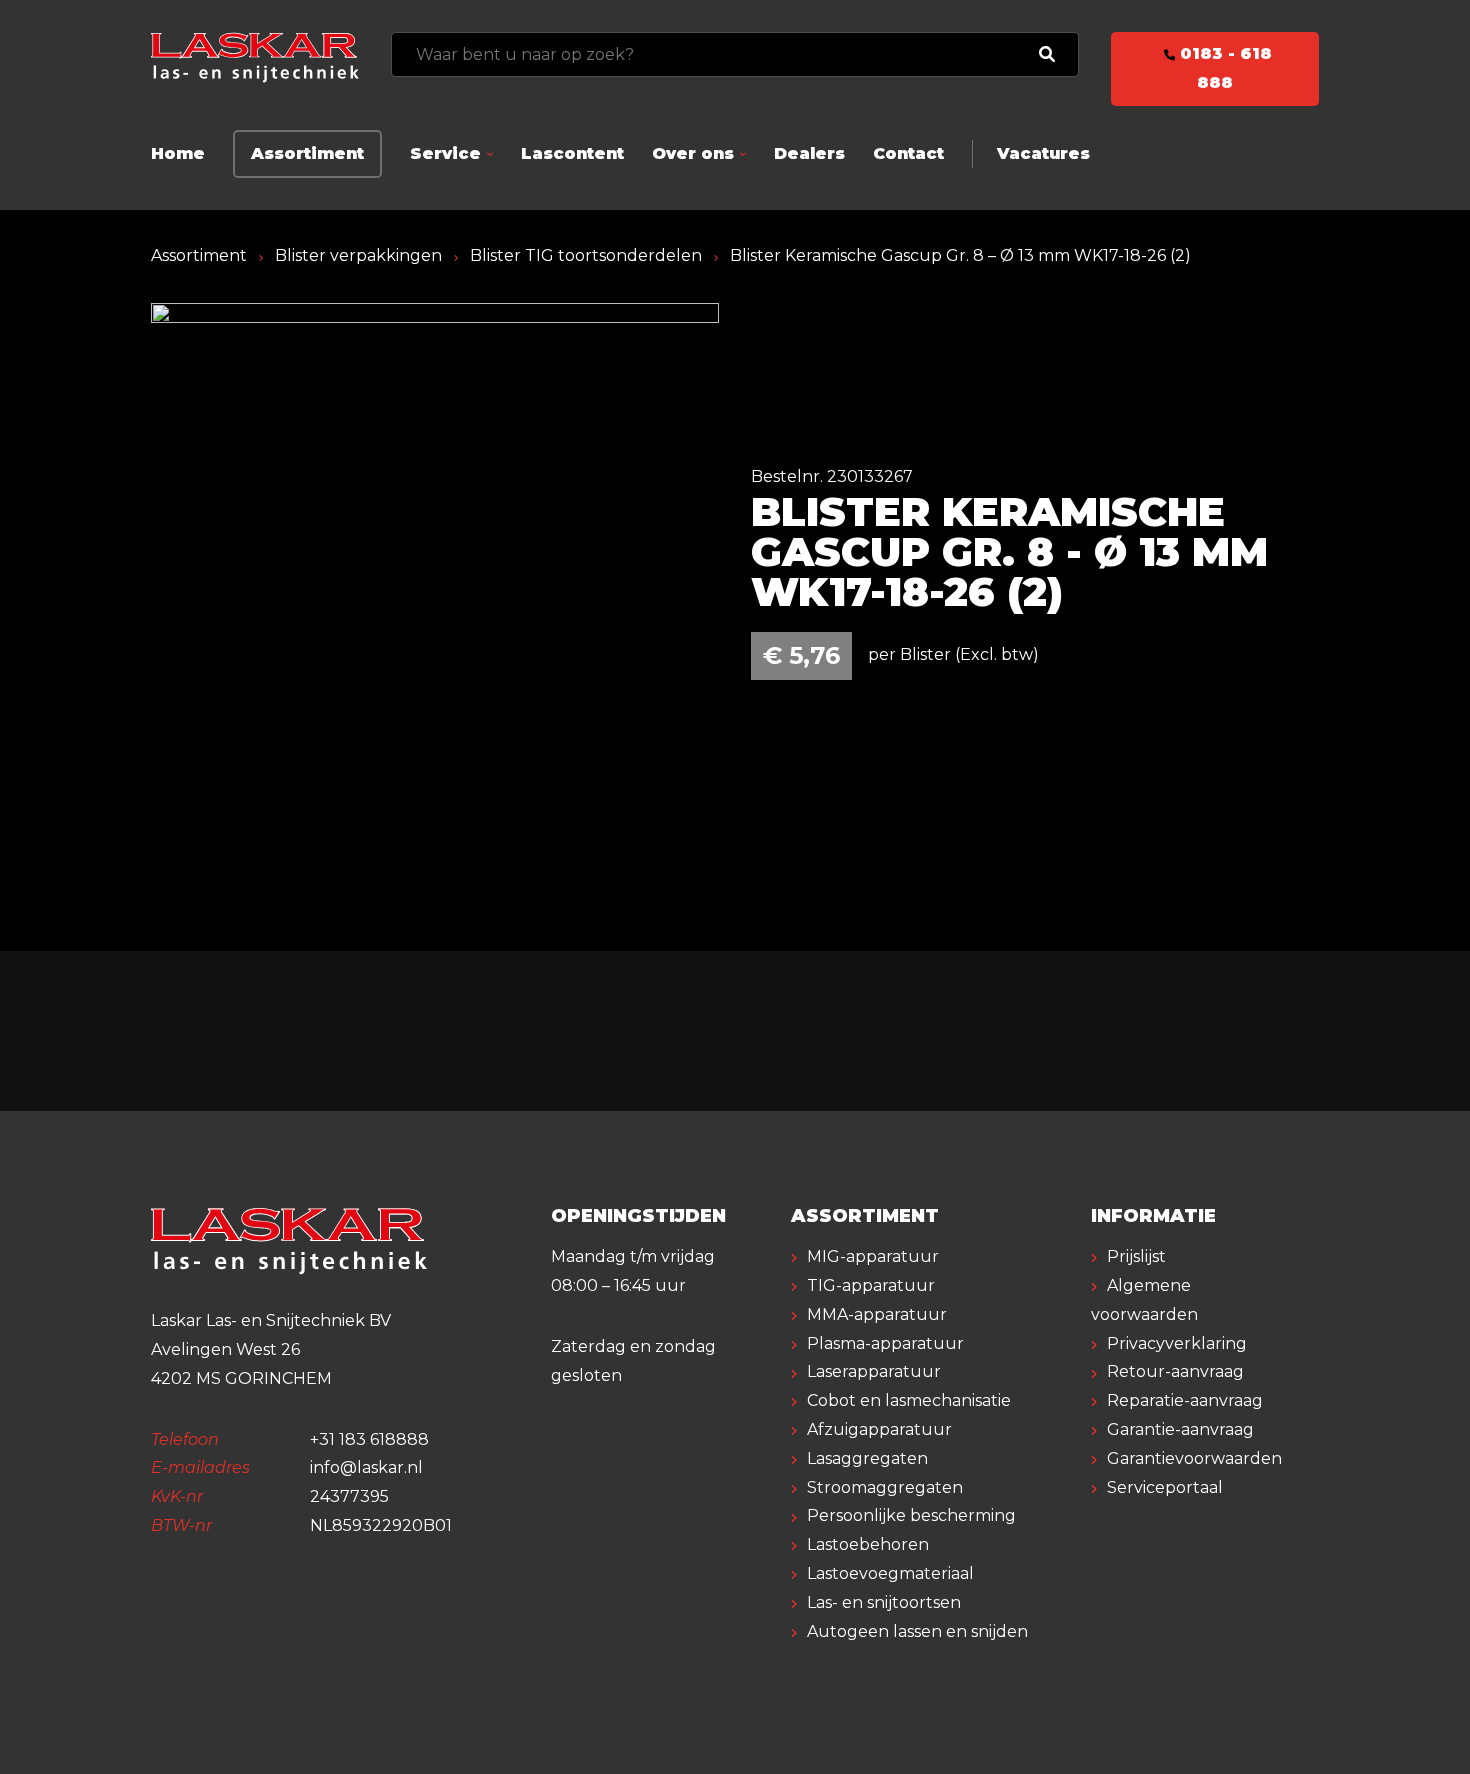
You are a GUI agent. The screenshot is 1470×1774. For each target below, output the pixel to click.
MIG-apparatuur (873, 1256)
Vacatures (1043, 153)
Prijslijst (1136, 1256)
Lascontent (572, 153)
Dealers (809, 153)
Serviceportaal (1165, 1487)
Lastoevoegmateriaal (890, 1573)
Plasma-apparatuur (885, 1343)
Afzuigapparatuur (879, 1429)
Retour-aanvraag (1175, 1371)
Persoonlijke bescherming (911, 1515)
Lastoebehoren (868, 1544)
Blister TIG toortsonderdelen (586, 255)
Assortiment (307, 153)
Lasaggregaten (867, 1458)
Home (178, 153)
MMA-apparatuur (877, 1314)
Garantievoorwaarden (1194, 1458)
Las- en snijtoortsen (884, 1602)
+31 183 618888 (369, 1439)
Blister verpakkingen (358, 255)
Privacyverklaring (1177, 1343)
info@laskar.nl (366, 1467)
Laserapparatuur (874, 1371)
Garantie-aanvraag (1180, 1429)
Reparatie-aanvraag (1185, 1400)
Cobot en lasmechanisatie (909, 1400)
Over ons (693, 153)
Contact (908, 153)
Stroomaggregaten (885, 1487)
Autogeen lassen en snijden (917, 1631)
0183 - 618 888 (1223, 68)
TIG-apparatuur (871, 1285)
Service (445, 153)
